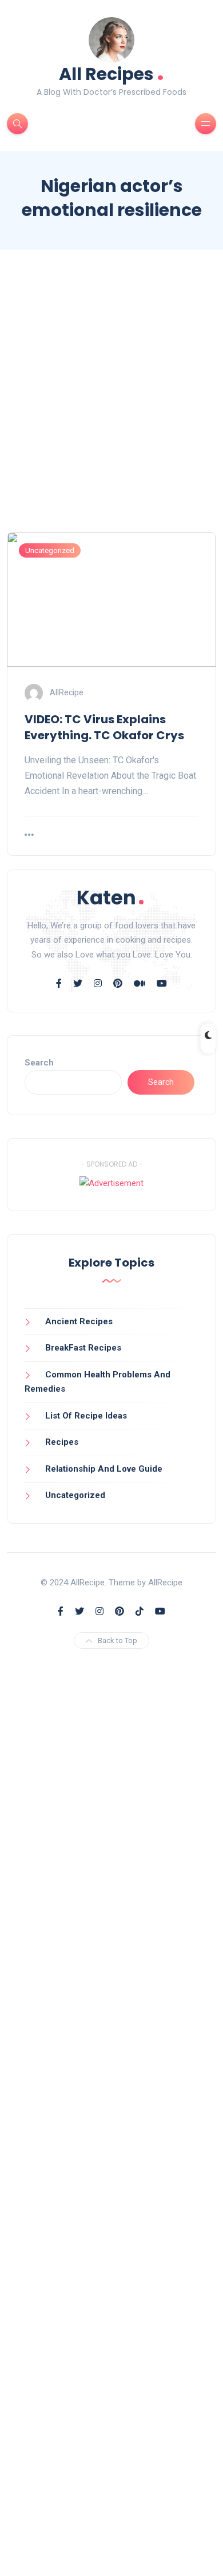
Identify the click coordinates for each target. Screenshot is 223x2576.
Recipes (62, 1442)
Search (39, 1063)
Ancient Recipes (79, 1321)
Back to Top (118, 1640)
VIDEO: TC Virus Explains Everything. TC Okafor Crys (104, 727)
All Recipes (111, 73)
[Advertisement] (111, 401)
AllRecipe (67, 692)
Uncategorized (50, 550)
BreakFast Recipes (83, 1348)
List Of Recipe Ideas (86, 1416)
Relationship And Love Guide (104, 1469)
